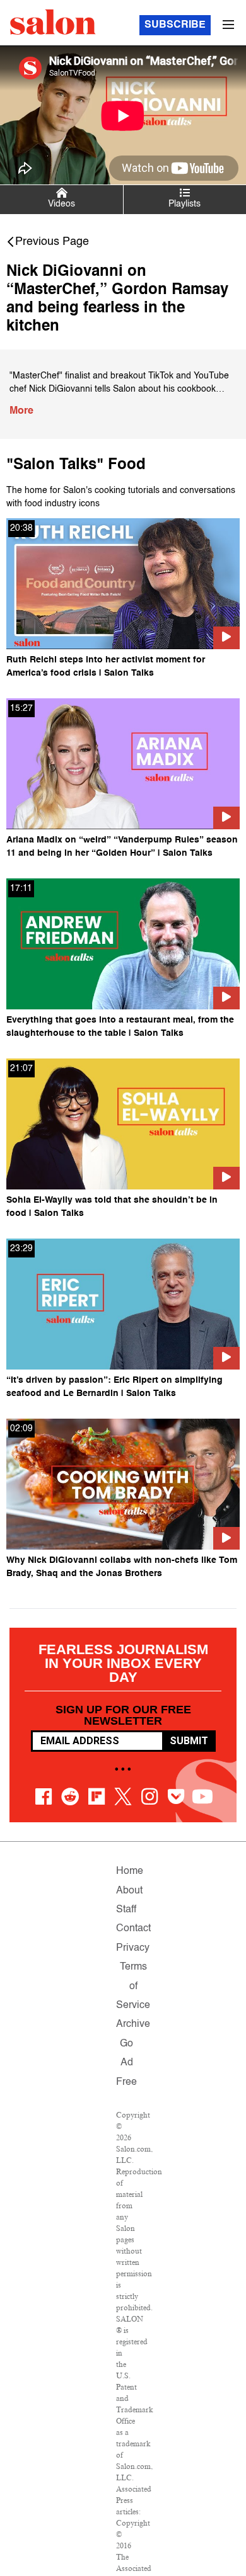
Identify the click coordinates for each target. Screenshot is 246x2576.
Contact (133, 1929)
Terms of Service (133, 1986)
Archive (133, 2024)
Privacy (133, 1948)
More (21, 411)
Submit (189, 1741)
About (129, 1891)
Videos (61, 204)
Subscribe (175, 25)
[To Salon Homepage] (53, 22)
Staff (126, 1910)
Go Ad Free (126, 2063)
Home (130, 1871)
